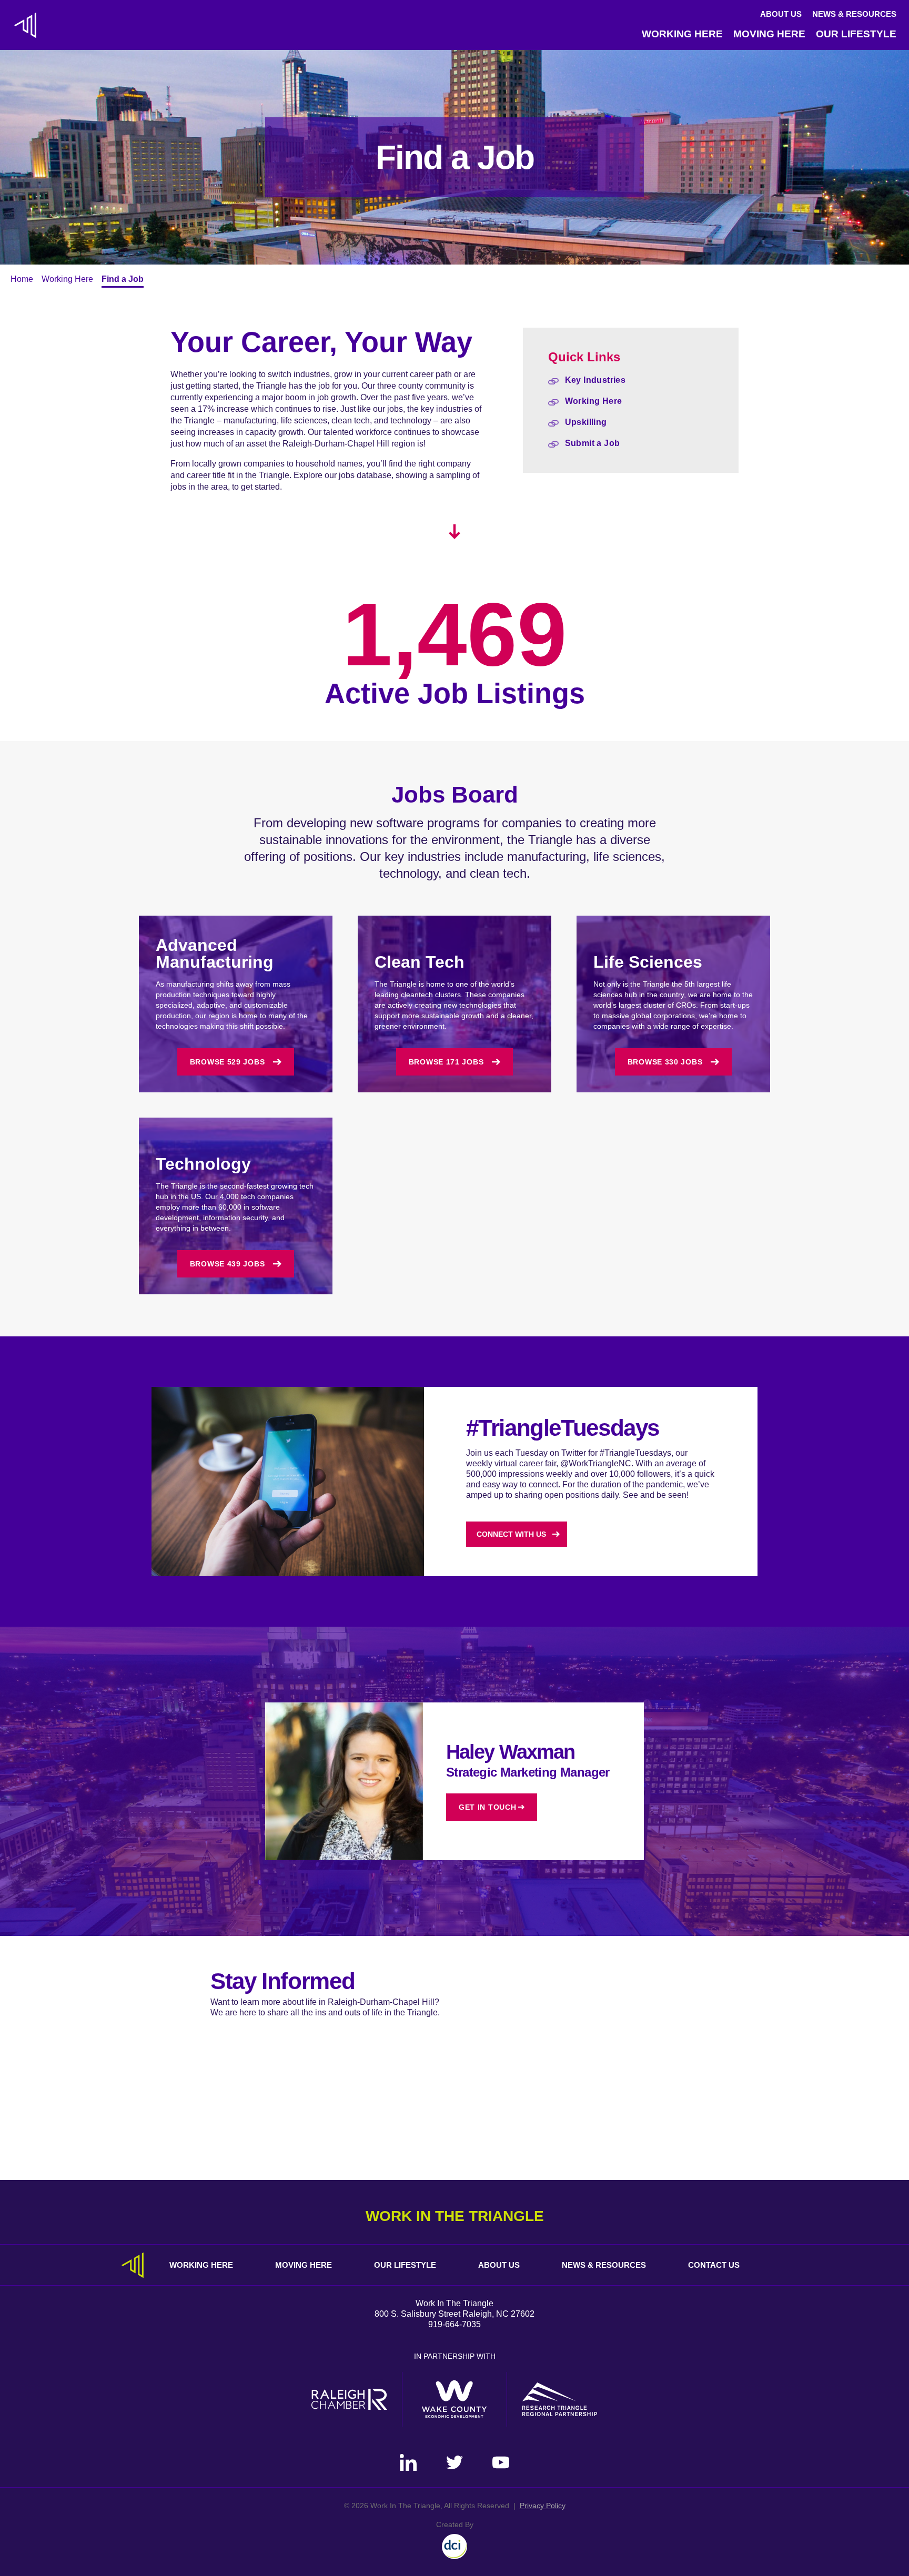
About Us (781, 14)
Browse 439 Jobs (228, 1264)
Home (22, 279)
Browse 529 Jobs (228, 1062)
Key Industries (595, 380)
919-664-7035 (454, 2324)
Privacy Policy (543, 2506)
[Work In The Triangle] (25, 25)
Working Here (682, 34)
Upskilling (586, 422)
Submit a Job (593, 443)
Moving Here (769, 34)
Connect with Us (511, 1534)
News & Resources (854, 14)
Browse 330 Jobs (665, 1062)
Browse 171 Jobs (446, 1062)
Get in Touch (487, 1807)
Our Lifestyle (856, 34)
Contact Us (714, 2265)
